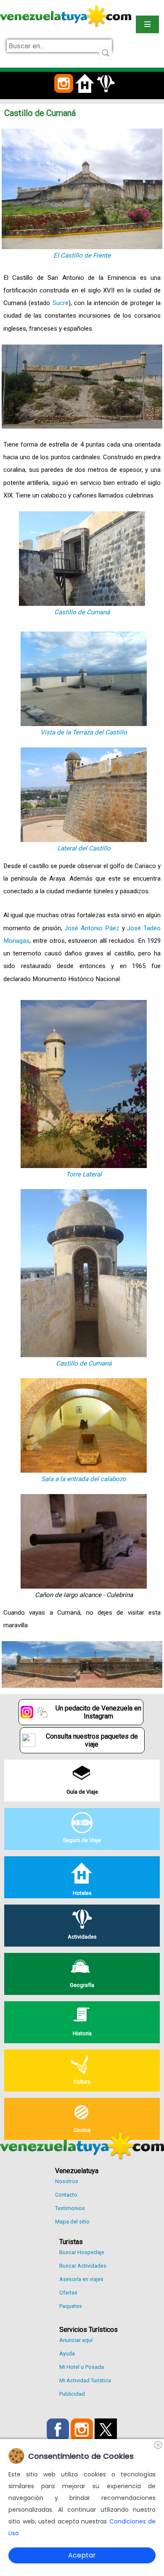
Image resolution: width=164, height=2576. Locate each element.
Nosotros (67, 2181)
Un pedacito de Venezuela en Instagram (98, 1712)
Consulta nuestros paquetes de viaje (92, 1740)
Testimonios (70, 2208)
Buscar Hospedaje (82, 2252)
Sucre (61, 303)
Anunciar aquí (76, 2340)
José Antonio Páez (92, 928)
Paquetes (71, 2306)
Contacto (66, 2195)
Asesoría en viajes (81, 2279)
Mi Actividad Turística (85, 2380)
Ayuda (67, 2354)
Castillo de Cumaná (82, 612)
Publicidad (72, 2394)
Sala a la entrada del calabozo (84, 1479)
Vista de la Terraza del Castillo (84, 732)
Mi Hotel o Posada (82, 2367)
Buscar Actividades (83, 2266)
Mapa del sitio (72, 2222)
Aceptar (82, 2555)
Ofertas (68, 2293)
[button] (64, 98)
